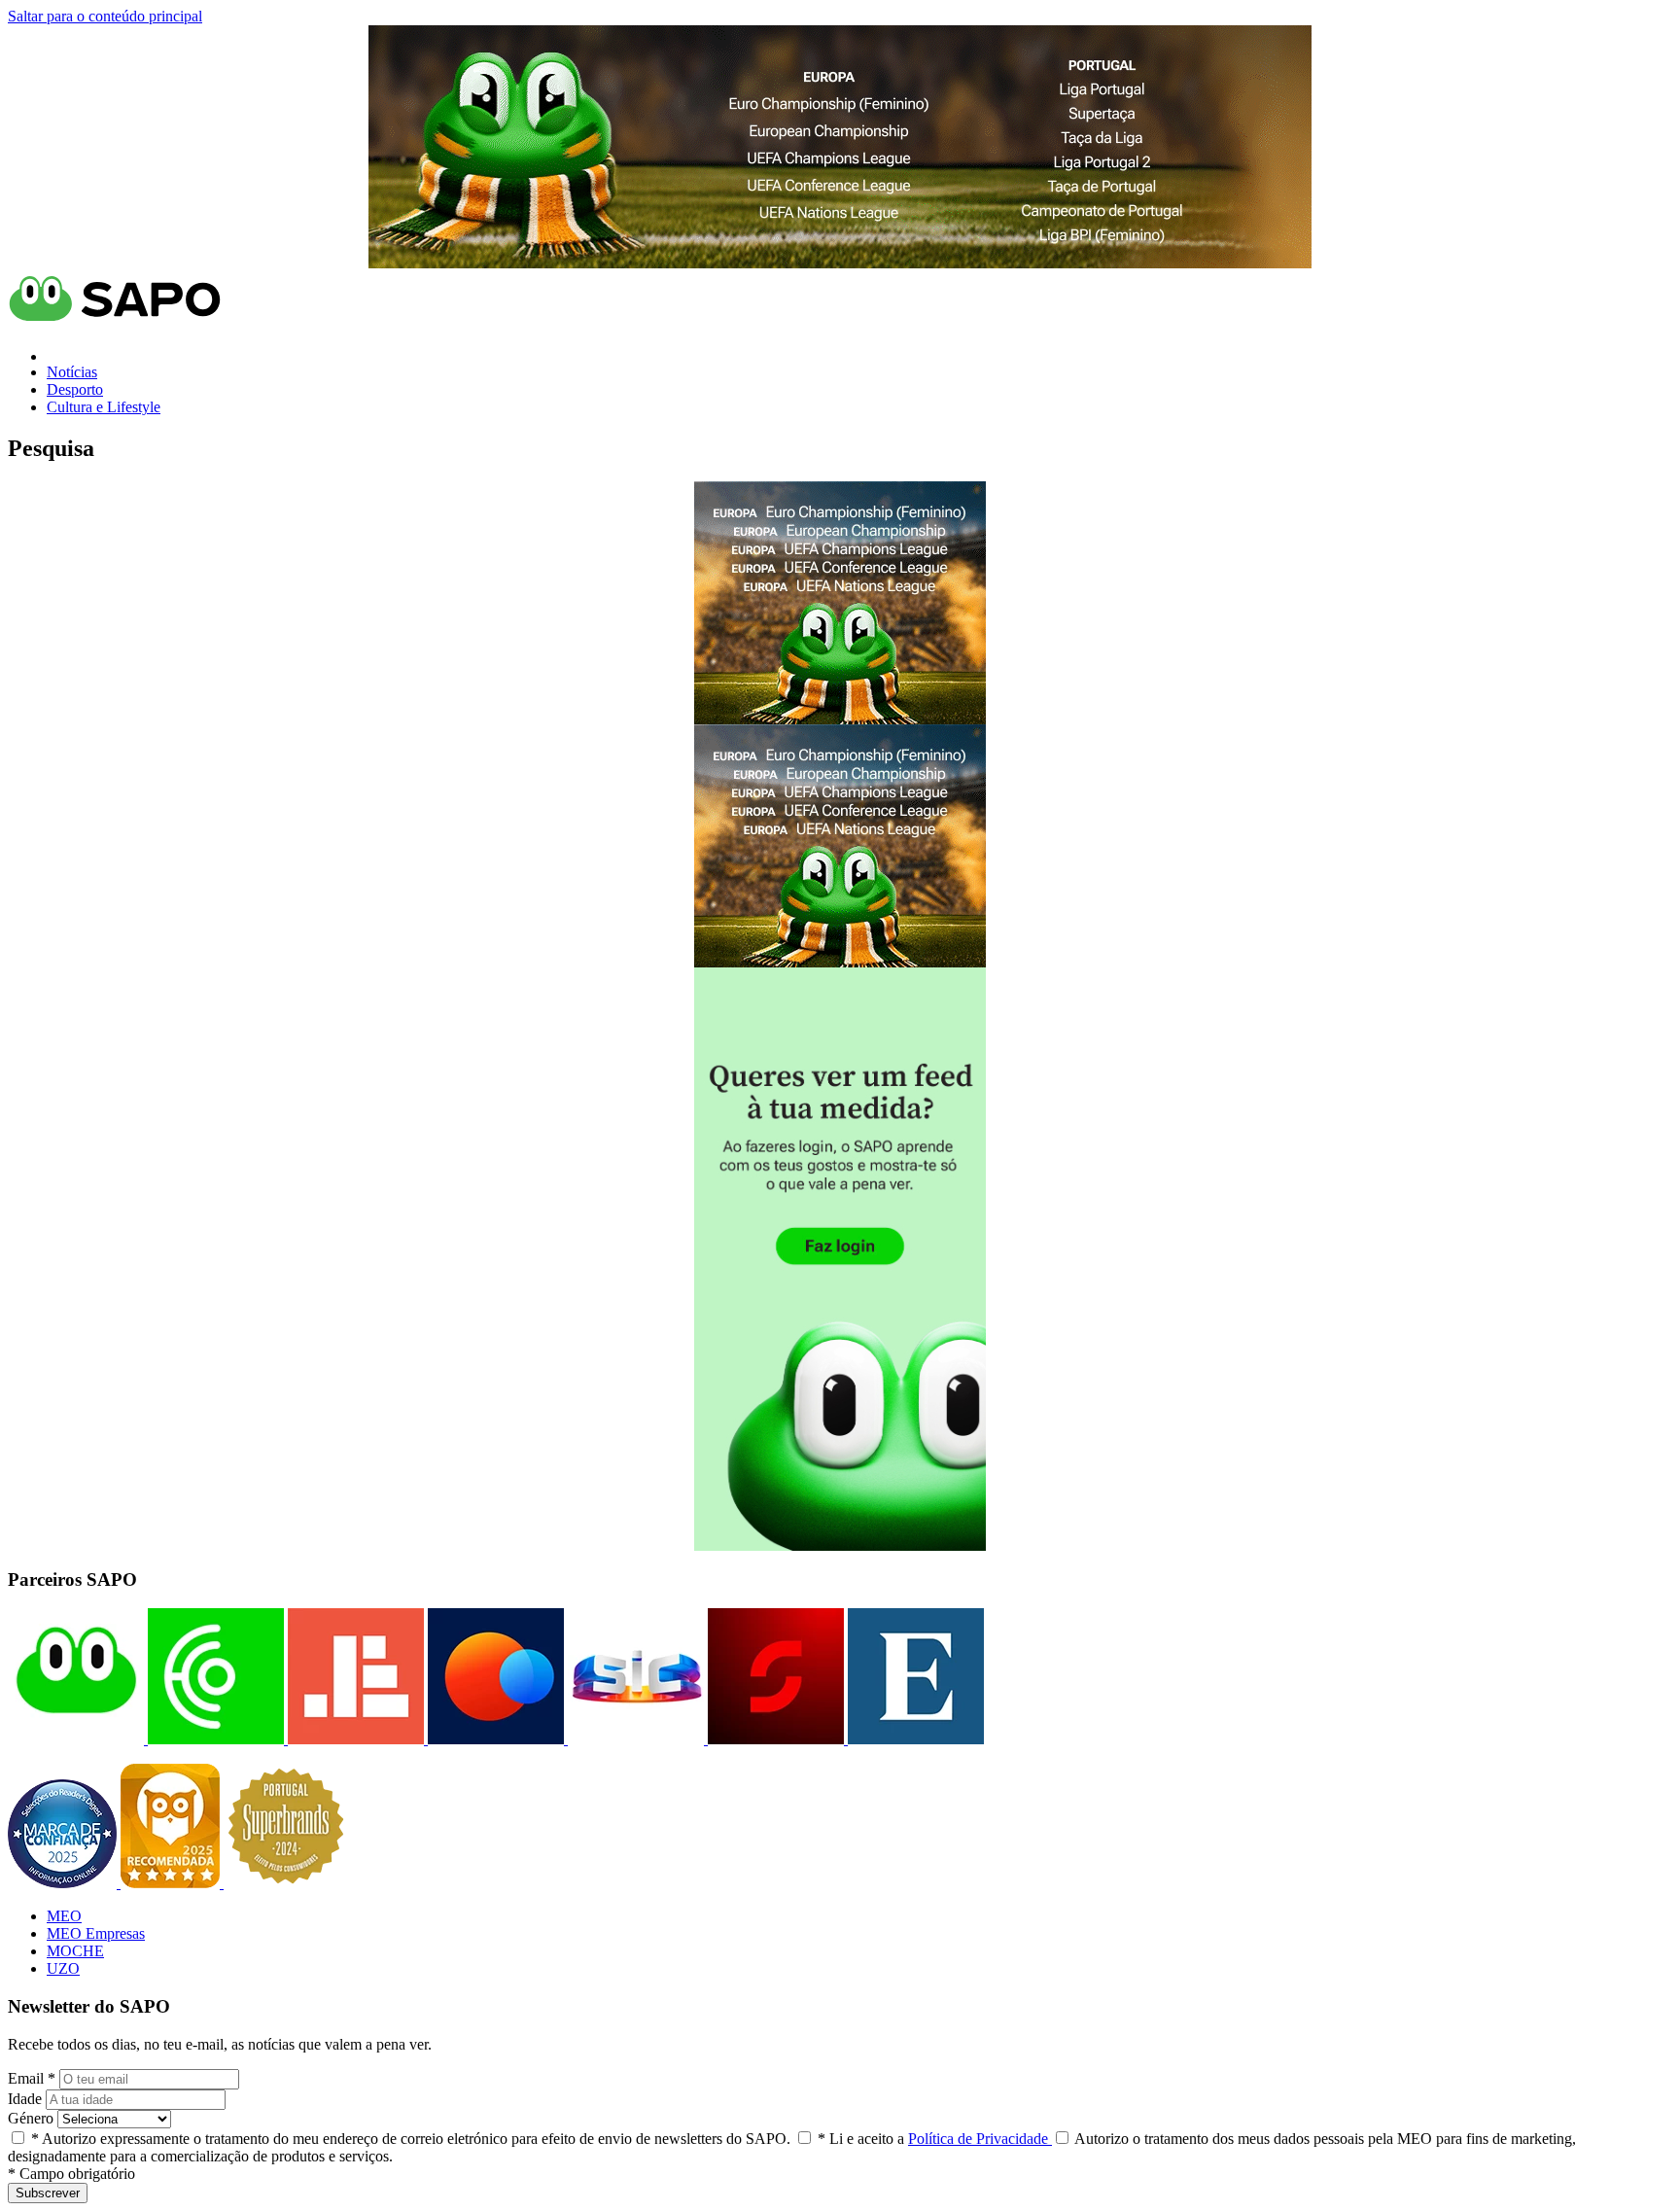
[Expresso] (914, 1739)
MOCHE (75, 1951)
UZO (63, 1968)
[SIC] (634, 1739)
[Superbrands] (286, 1883)
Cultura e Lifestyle (104, 407)
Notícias (72, 372)
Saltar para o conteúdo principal (105, 16)
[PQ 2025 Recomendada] (172, 1883)
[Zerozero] (494, 1739)
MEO (64, 1916)
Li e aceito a (935, 2139)
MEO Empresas (96, 1933)
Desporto (75, 389)
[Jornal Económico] (354, 1739)
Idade (25, 2099)
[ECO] (214, 1739)
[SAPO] (76, 1739)
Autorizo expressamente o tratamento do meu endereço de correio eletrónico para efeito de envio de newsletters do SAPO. (411, 2139)
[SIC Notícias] (774, 1739)
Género (31, 2118)
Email (32, 2078)
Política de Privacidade (980, 2139)
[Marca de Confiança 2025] (64, 1883)
